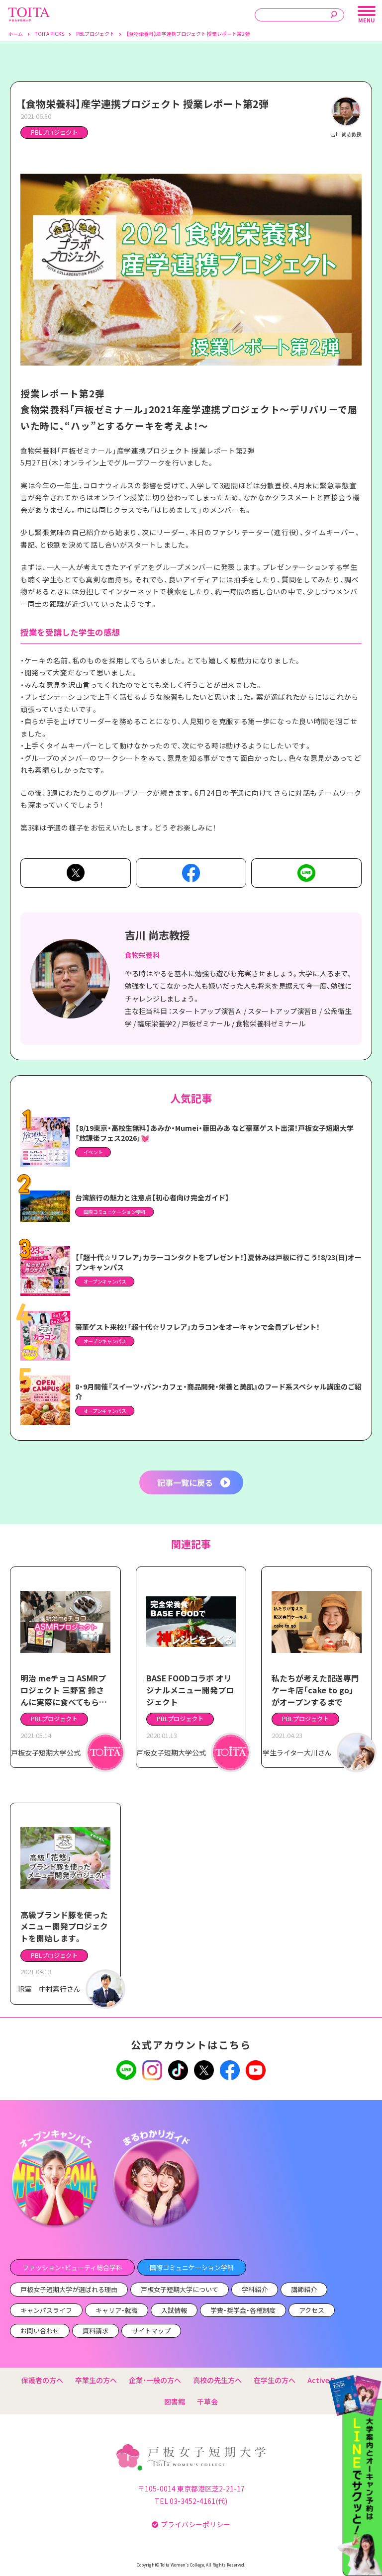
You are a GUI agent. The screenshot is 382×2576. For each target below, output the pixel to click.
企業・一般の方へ (155, 2380)
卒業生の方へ (96, 2380)
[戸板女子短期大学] (29, 12)
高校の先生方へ (217, 2380)
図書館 (175, 2401)
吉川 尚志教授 (157, 935)
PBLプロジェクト (54, 132)
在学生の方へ (275, 2380)
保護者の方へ (42, 2380)
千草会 (207, 2401)
